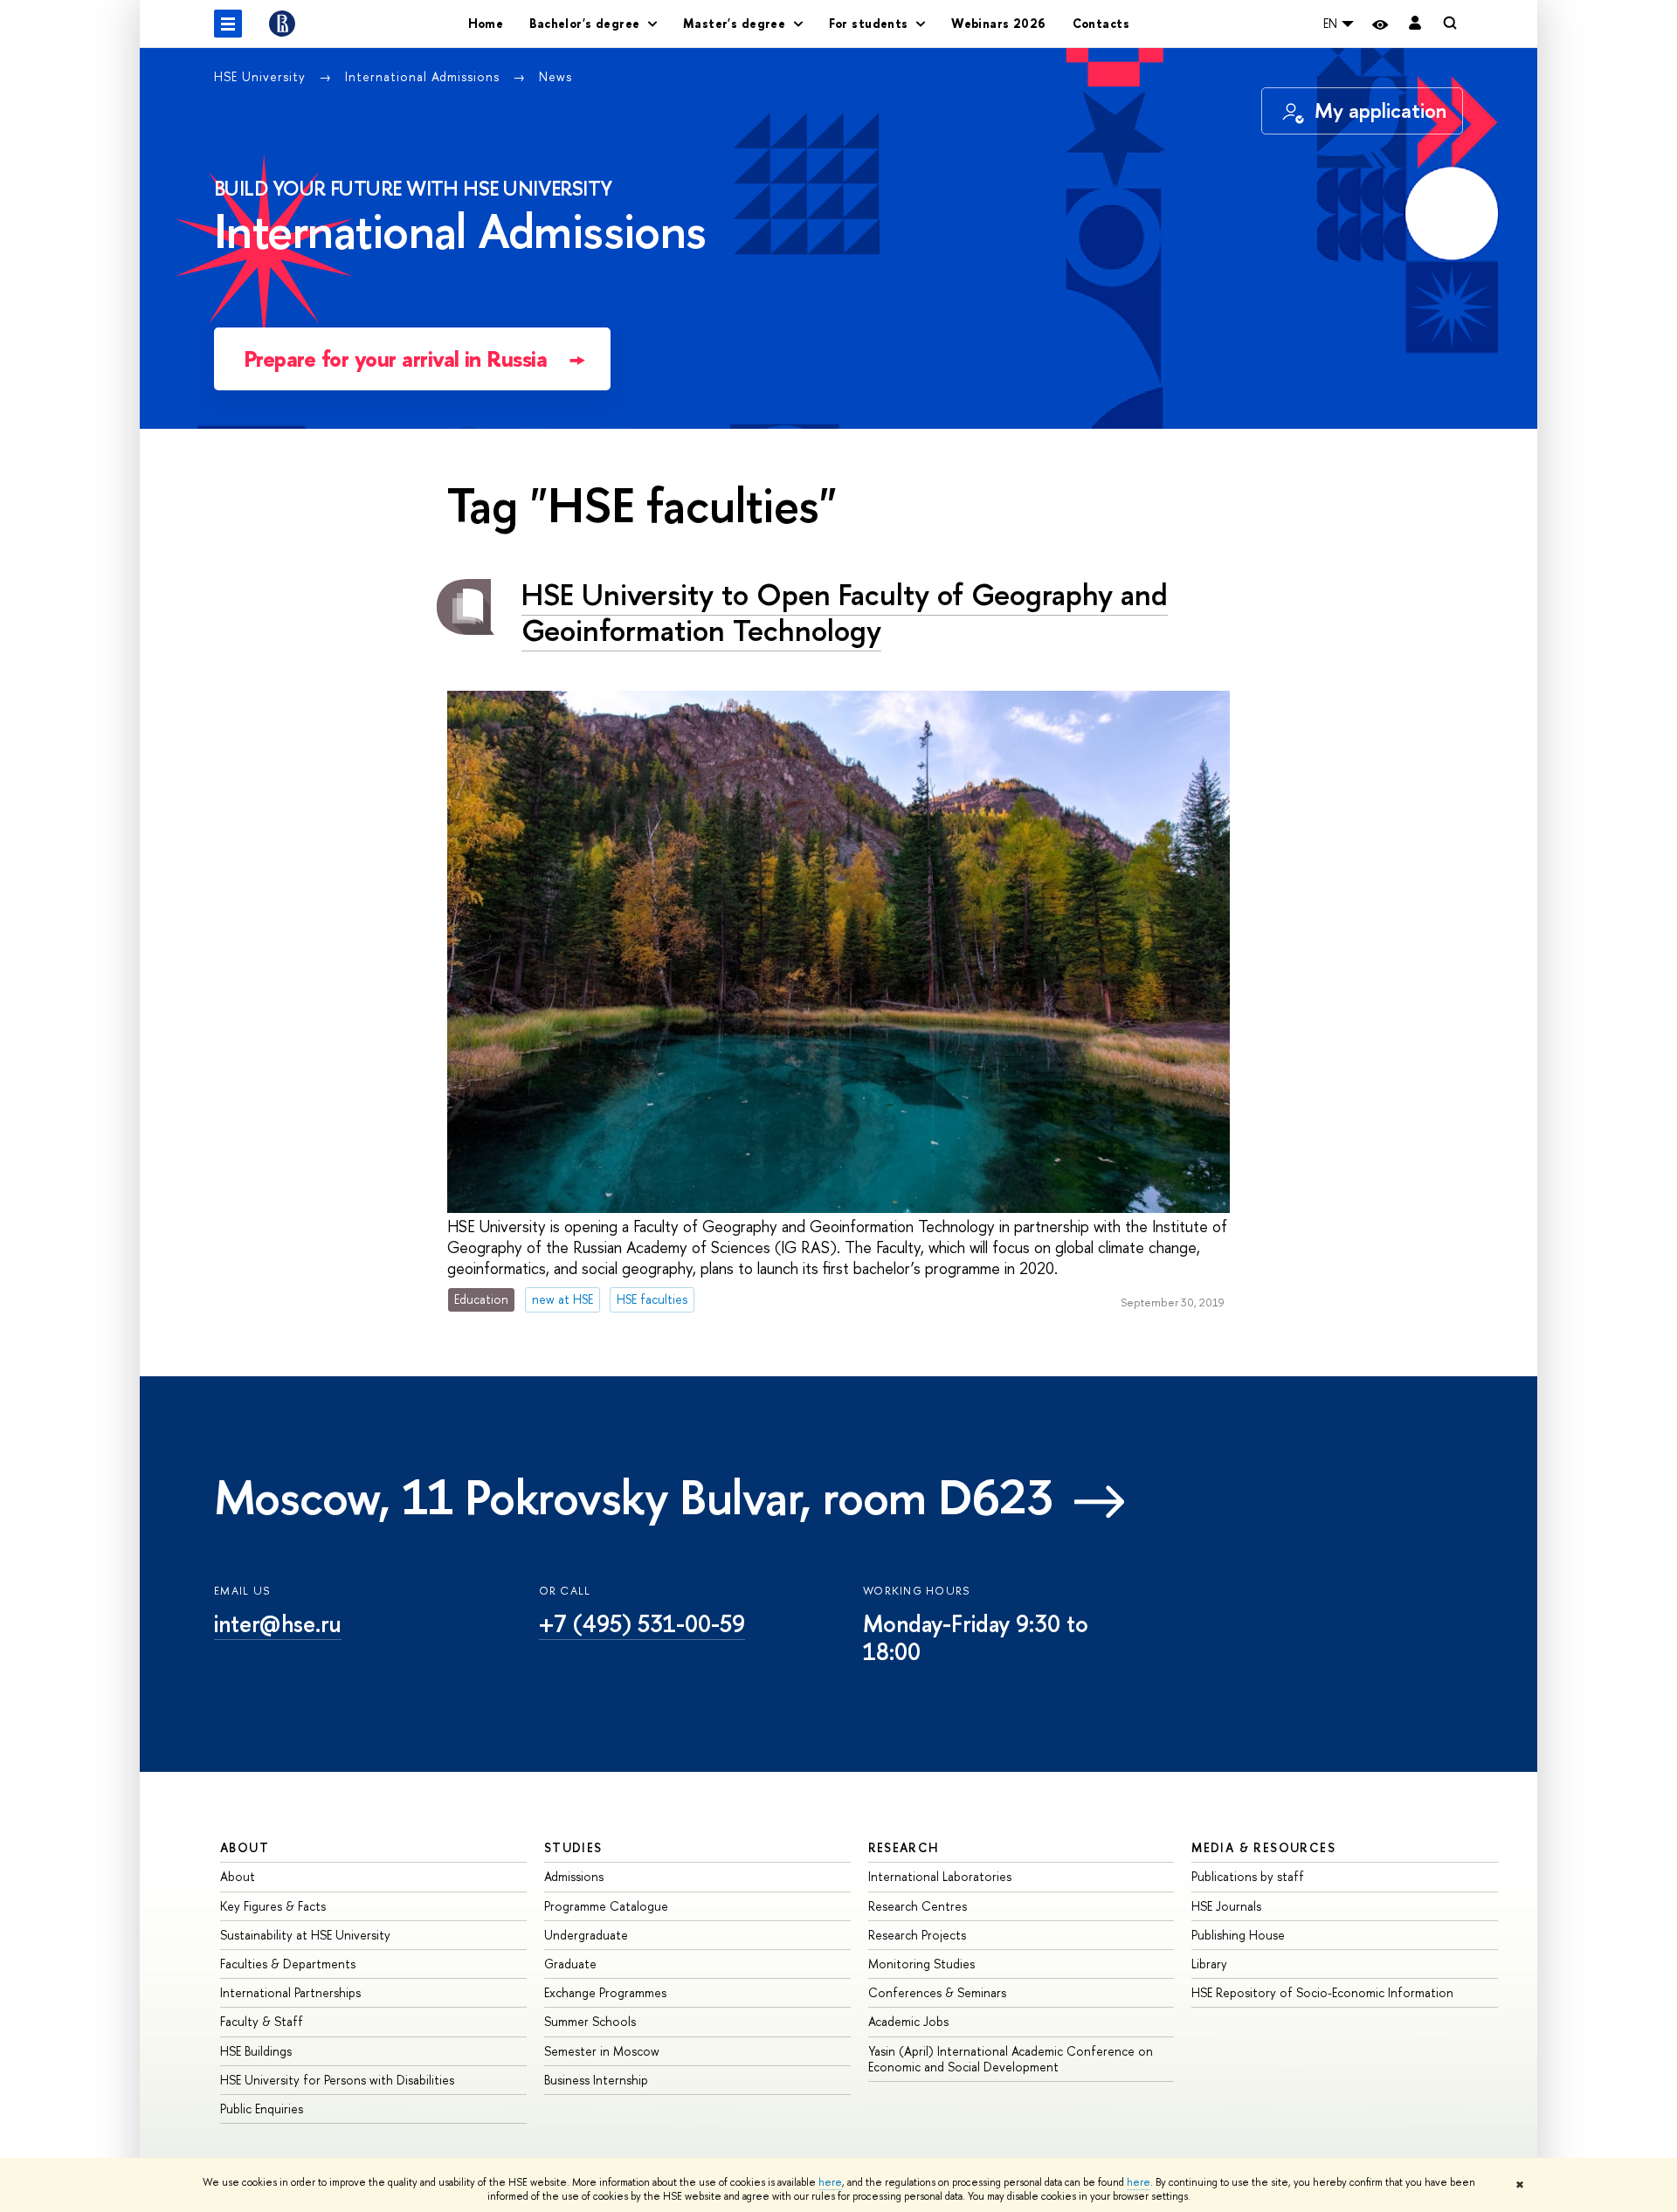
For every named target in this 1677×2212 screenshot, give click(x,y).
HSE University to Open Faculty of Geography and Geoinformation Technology (845, 612)
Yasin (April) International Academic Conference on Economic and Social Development (1011, 2059)
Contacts (1101, 23)
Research (904, 1847)
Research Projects (917, 1935)
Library (1209, 1964)
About (245, 1847)
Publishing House (1238, 1935)
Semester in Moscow (602, 2051)
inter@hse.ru (278, 1623)
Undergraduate (586, 1935)
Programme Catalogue (606, 1906)
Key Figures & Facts (273, 1906)
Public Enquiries (262, 2109)
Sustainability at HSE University (305, 1935)
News (556, 76)
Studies (573, 1847)
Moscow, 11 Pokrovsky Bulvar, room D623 (633, 1497)
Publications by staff (1248, 1876)
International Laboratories (940, 1876)
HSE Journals (1226, 1906)
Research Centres (918, 1906)
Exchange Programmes (605, 1992)
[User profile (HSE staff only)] (1415, 24)
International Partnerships (290, 1992)
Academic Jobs (908, 2021)
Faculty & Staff (262, 2021)
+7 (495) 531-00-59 (642, 1623)
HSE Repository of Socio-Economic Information (1322, 1992)
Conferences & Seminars (937, 1992)
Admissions (574, 1876)
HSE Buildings (256, 2051)
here (830, 2182)
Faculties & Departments (288, 1964)
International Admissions (424, 76)
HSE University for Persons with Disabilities (337, 2080)
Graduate (570, 1964)
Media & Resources (1263, 1847)
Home (486, 23)
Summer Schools (590, 2021)
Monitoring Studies (921, 1964)
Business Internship (596, 2080)
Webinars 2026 (998, 23)
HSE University (262, 76)
